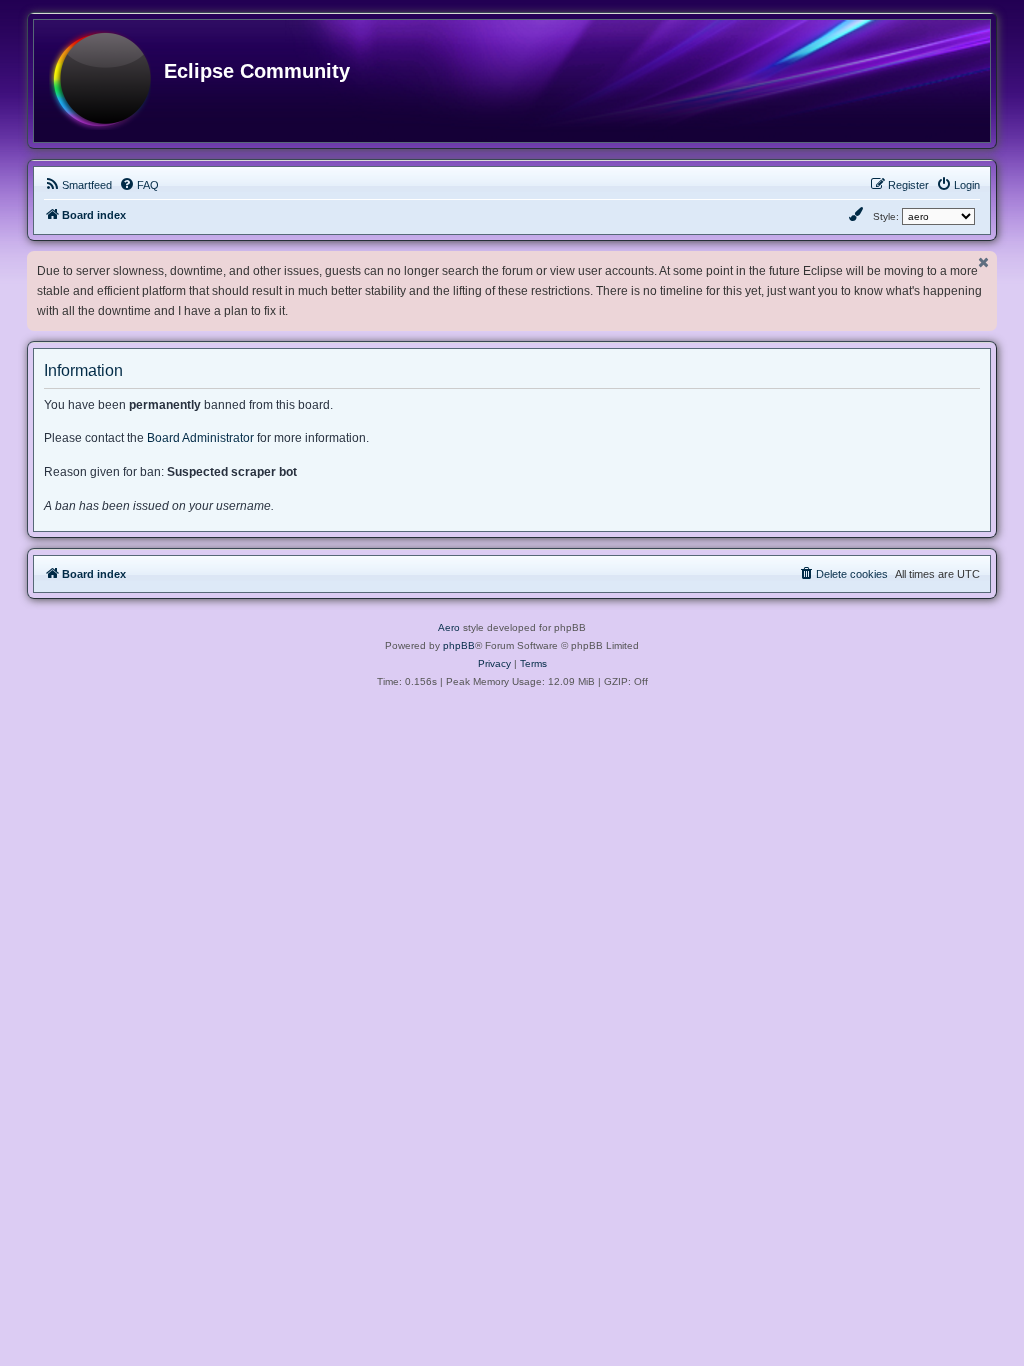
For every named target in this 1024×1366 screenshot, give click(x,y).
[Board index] (100, 81)
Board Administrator (200, 438)
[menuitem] (78, 185)
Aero (449, 627)
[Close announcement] (984, 262)
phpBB (459, 645)
